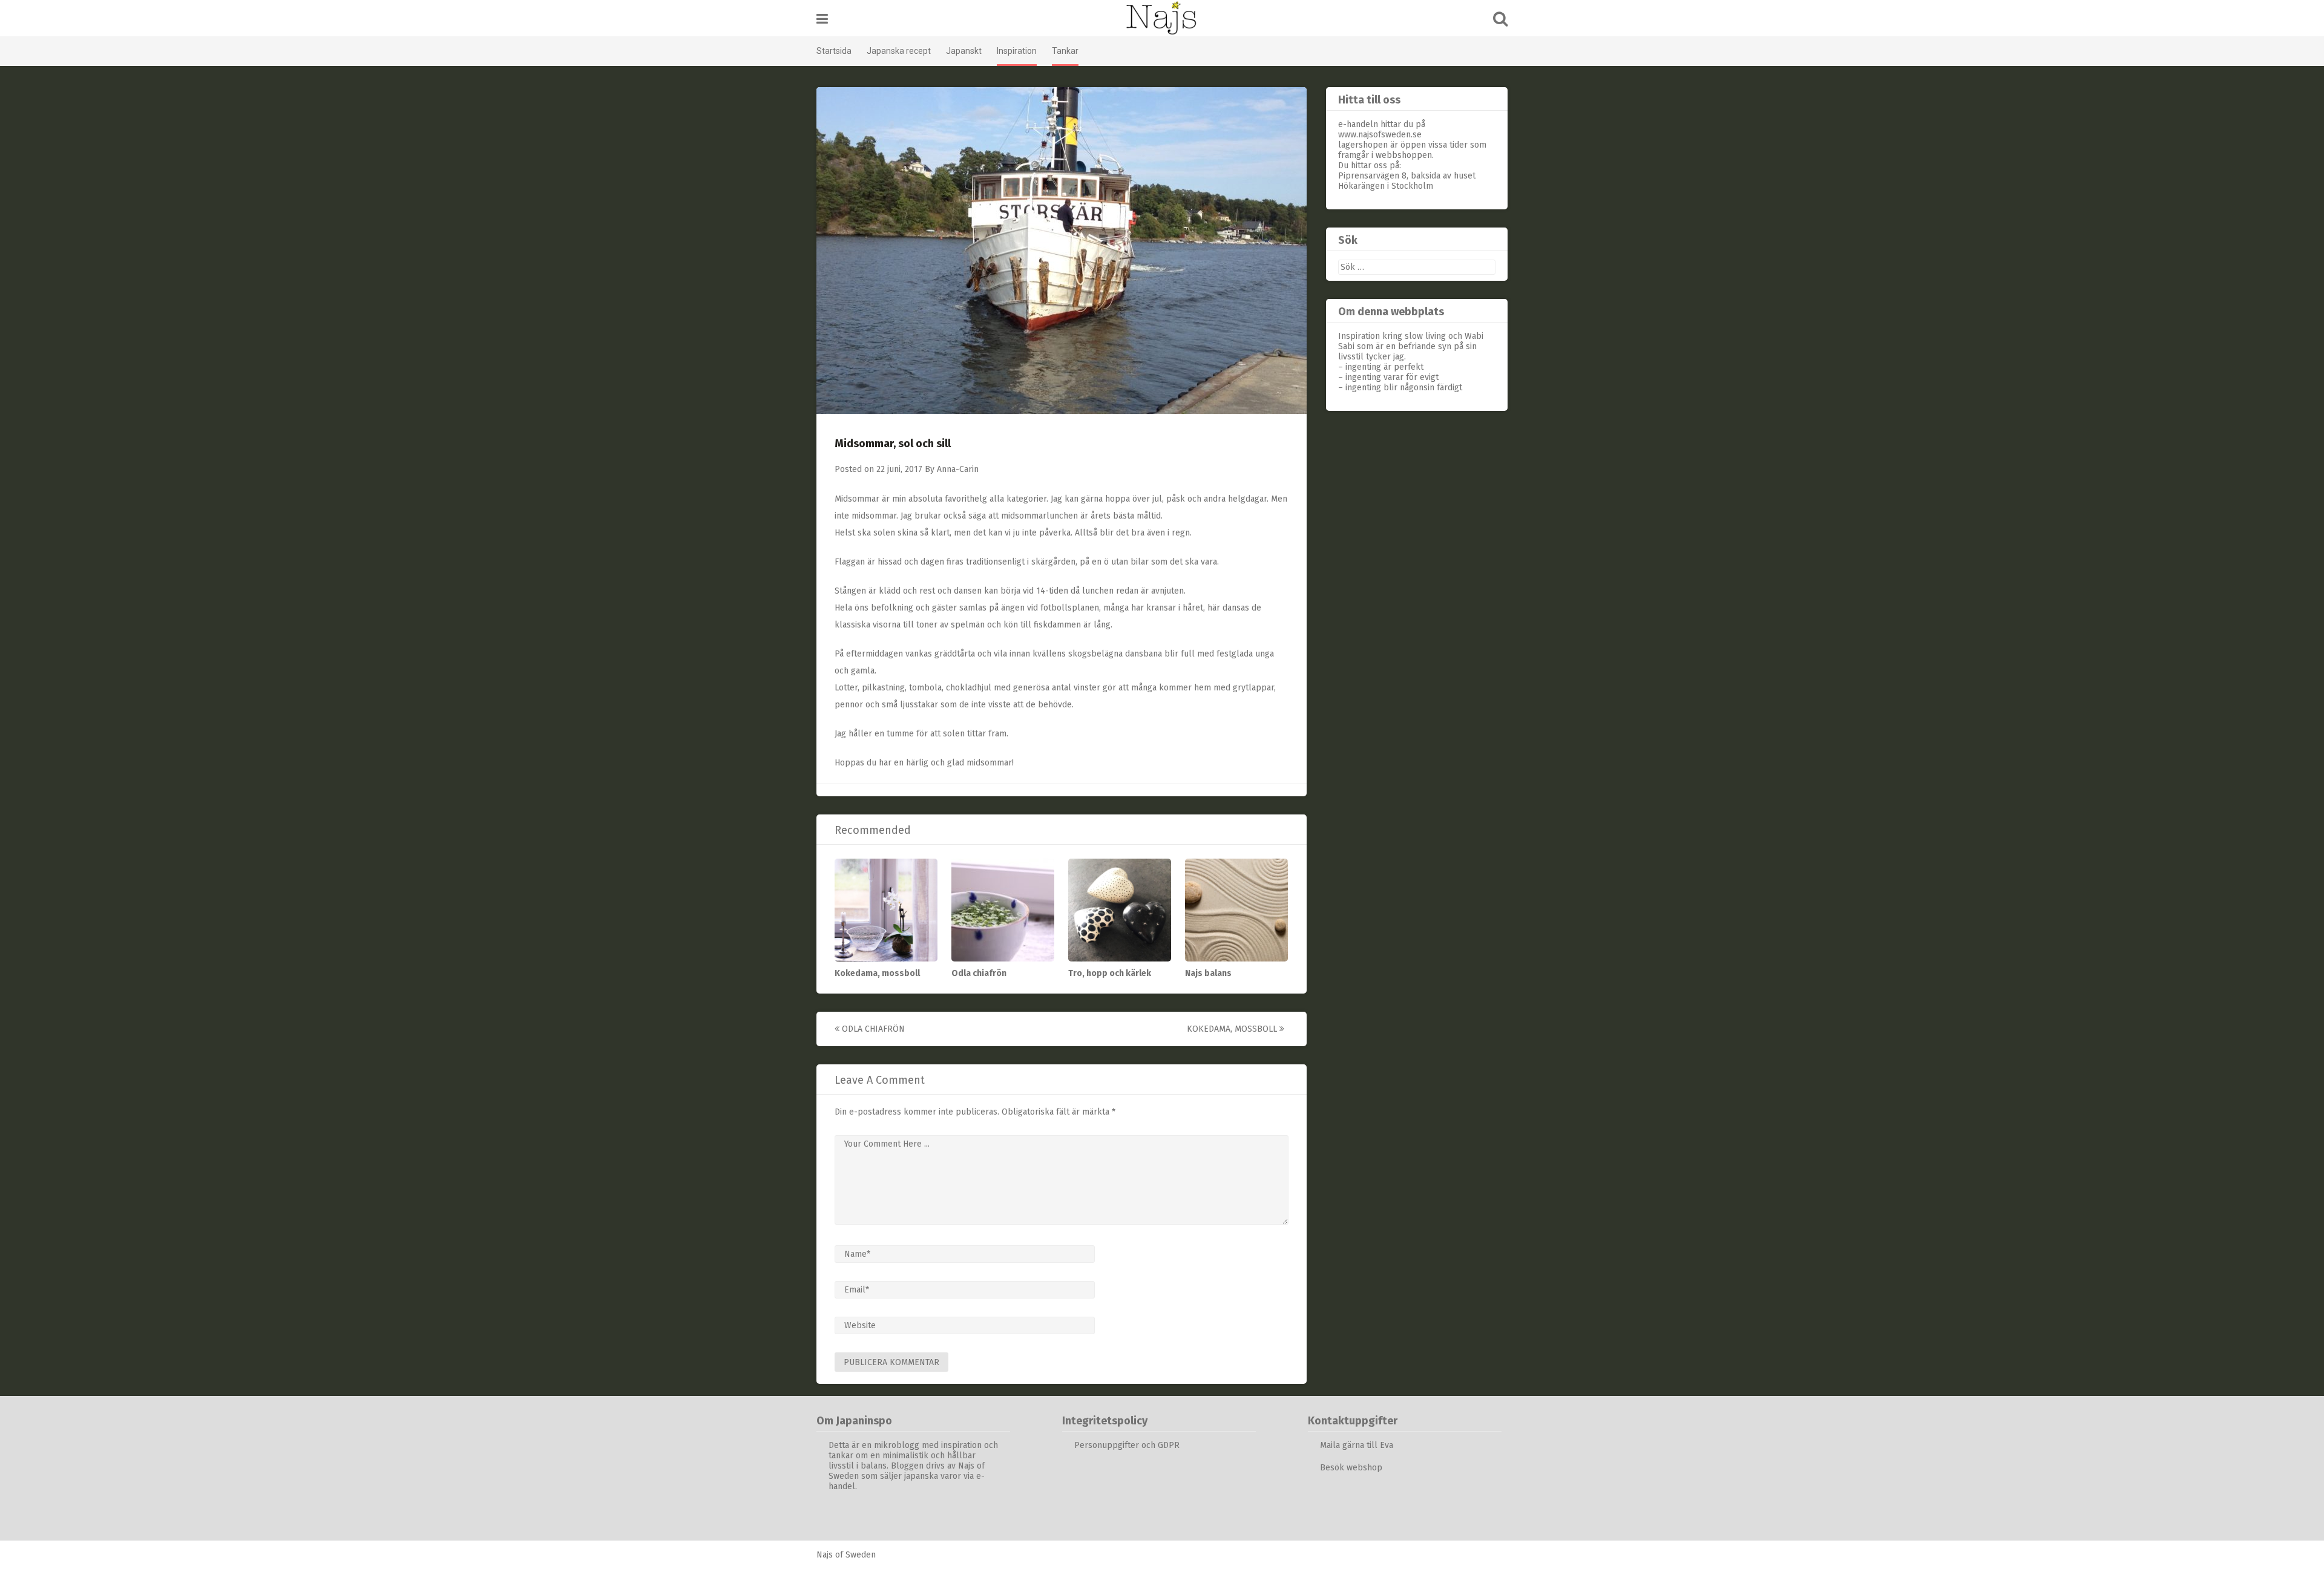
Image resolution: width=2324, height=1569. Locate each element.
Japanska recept (899, 51)
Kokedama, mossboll (877, 973)
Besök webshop (1351, 1468)
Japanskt (964, 51)
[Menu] (822, 19)
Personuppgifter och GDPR (1127, 1445)
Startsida (834, 51)
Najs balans (1208, 973)
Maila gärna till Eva (1358, 1445)
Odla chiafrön (979, 973)
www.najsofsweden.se (1380, 135)
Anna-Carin (958, 469)
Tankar (1065, 51)
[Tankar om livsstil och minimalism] (1162, 18)
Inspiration (1017, 51)
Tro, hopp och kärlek (1110, 973)
